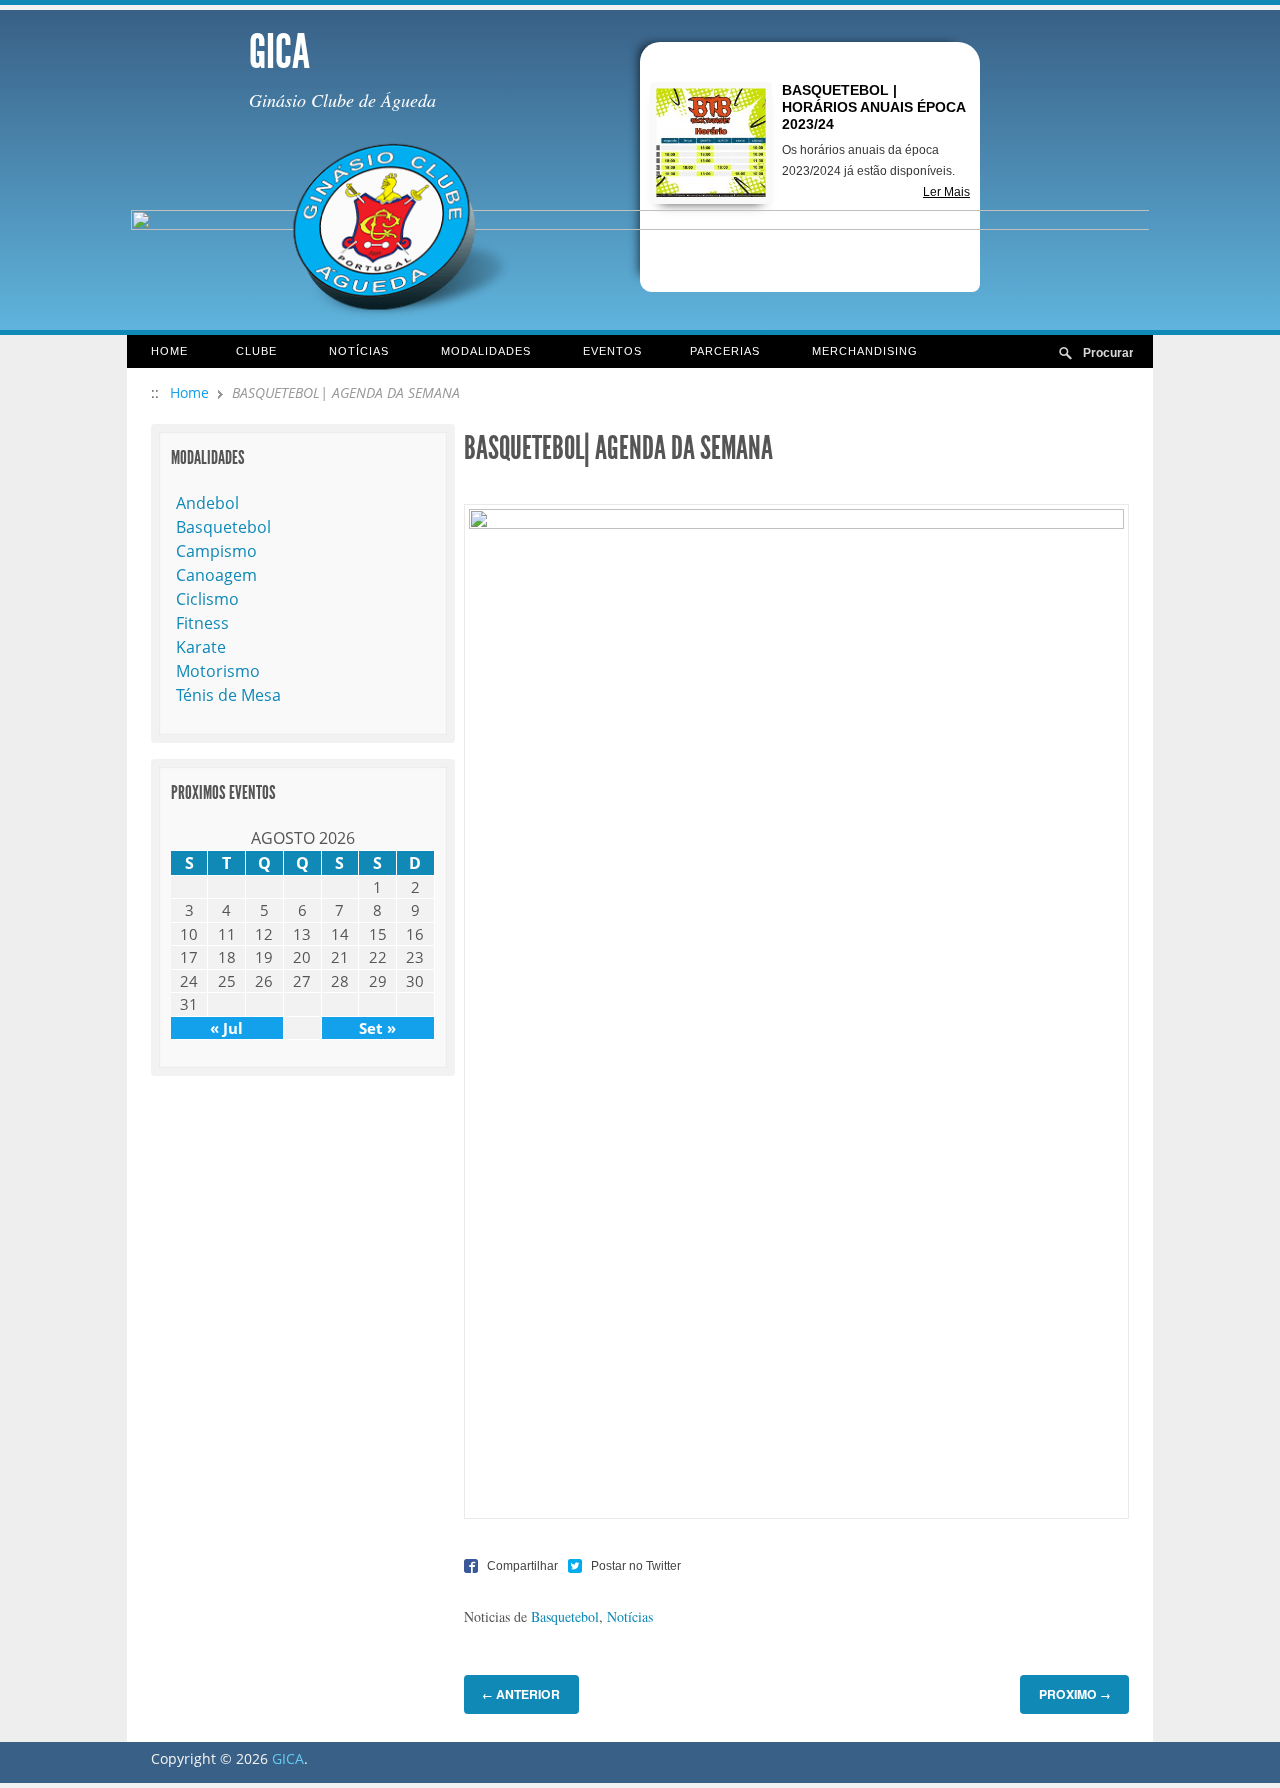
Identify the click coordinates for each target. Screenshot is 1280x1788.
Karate (201, 647)
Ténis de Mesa (228, 695)
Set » (377, 1028)
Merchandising (865, 351)
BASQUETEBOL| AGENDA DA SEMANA (618, 448)
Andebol (207, 503)
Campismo (216, 551)
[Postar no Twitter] (624, 1565)
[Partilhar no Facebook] (511, 1565)
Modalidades (474, 352)
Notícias (347, 352)
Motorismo (218, 671)
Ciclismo (207, 599)
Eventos (612, 351)
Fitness (202, 623)
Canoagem (216, 575)
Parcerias (713, 352)
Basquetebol (565, 1616)
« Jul (226, 1028)
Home (169, 351)
